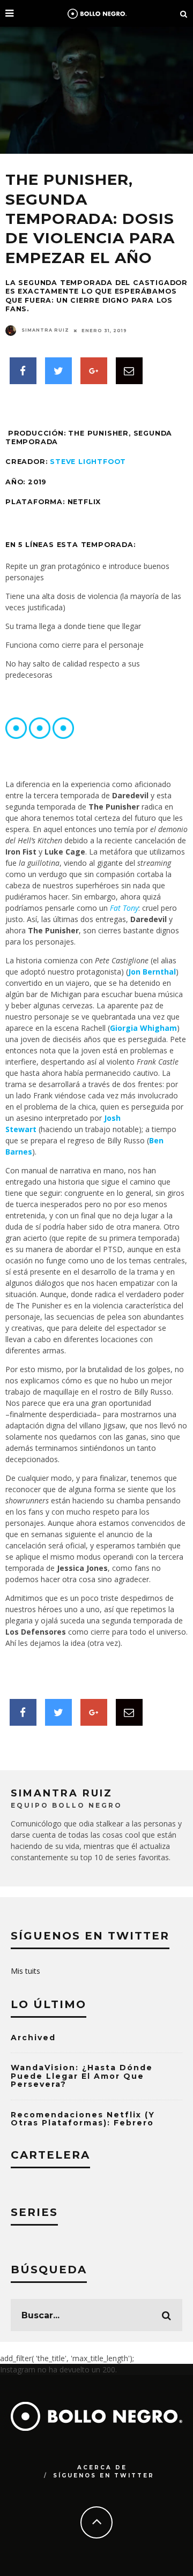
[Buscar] (184, 13)
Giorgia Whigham (143, 1028)
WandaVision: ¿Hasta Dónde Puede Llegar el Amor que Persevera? (82, 2076)
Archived (33, 2038)
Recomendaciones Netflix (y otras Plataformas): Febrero (83, 2119)
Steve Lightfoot (88, 462)
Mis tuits (25, 1971)
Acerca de (102, 2468)
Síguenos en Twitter (104, 2476)
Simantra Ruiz (45, 330)
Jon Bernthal (152, 972)
